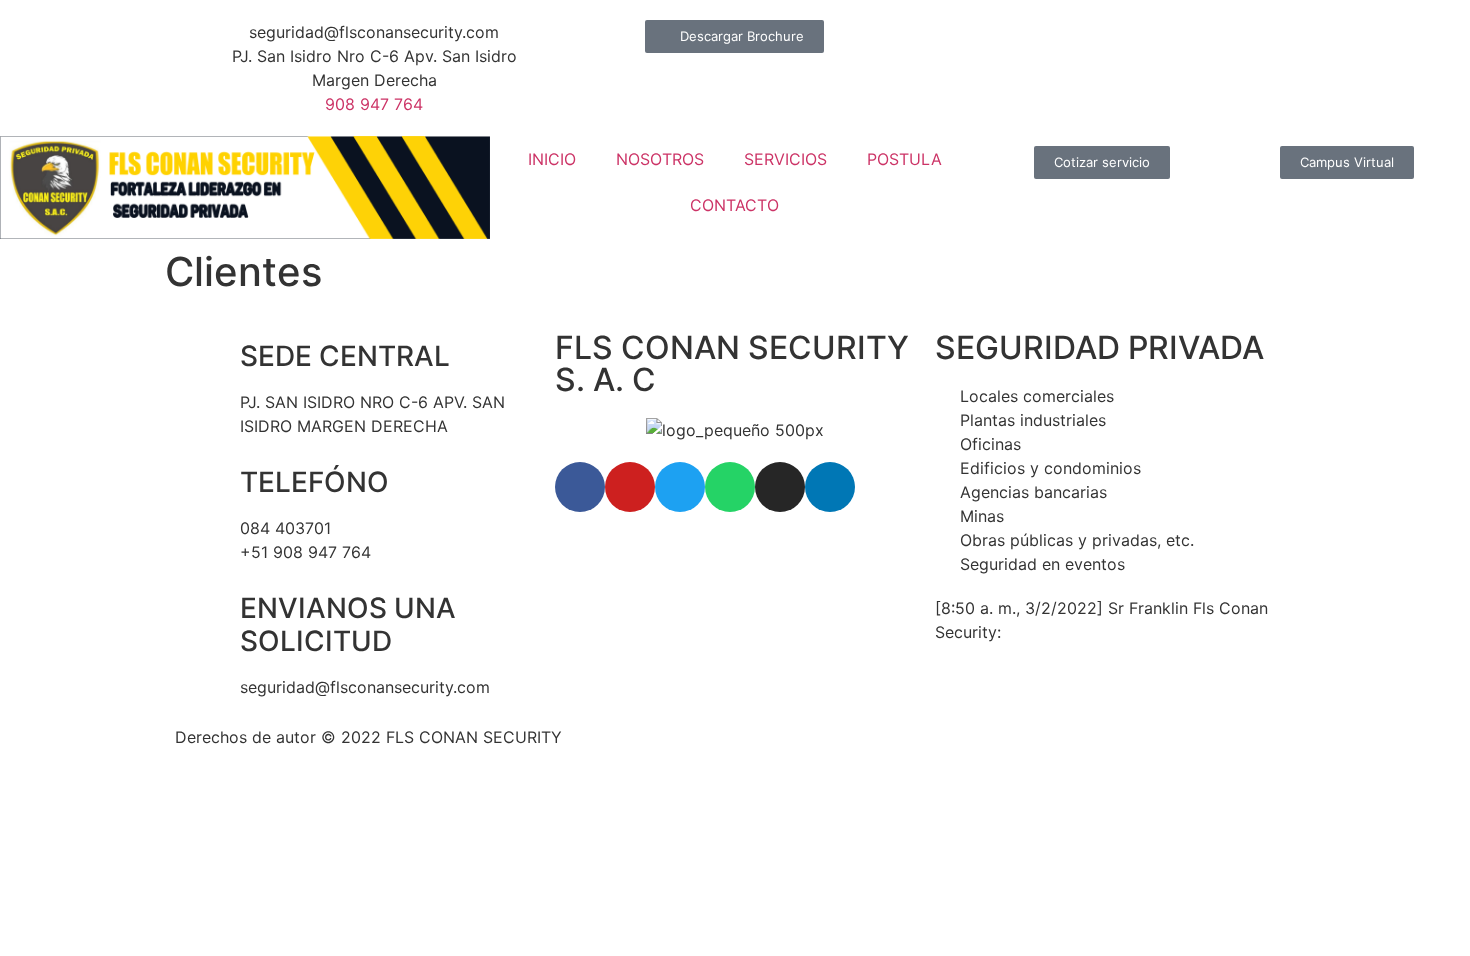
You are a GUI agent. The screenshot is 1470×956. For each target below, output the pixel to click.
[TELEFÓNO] (200, 483)
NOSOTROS (660, 159)
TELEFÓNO (314, 482)
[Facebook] (580, 487)
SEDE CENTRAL (345, 356)
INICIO (552, 159)
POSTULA (904, 159)
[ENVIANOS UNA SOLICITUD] (200, 609)
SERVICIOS (785, 159)
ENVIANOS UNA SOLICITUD (348, 625)
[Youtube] (630, 487)
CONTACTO (734, 205)
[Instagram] (780, 487)
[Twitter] (680, 487)
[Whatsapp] (730, 487)
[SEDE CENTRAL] (200, 357)
